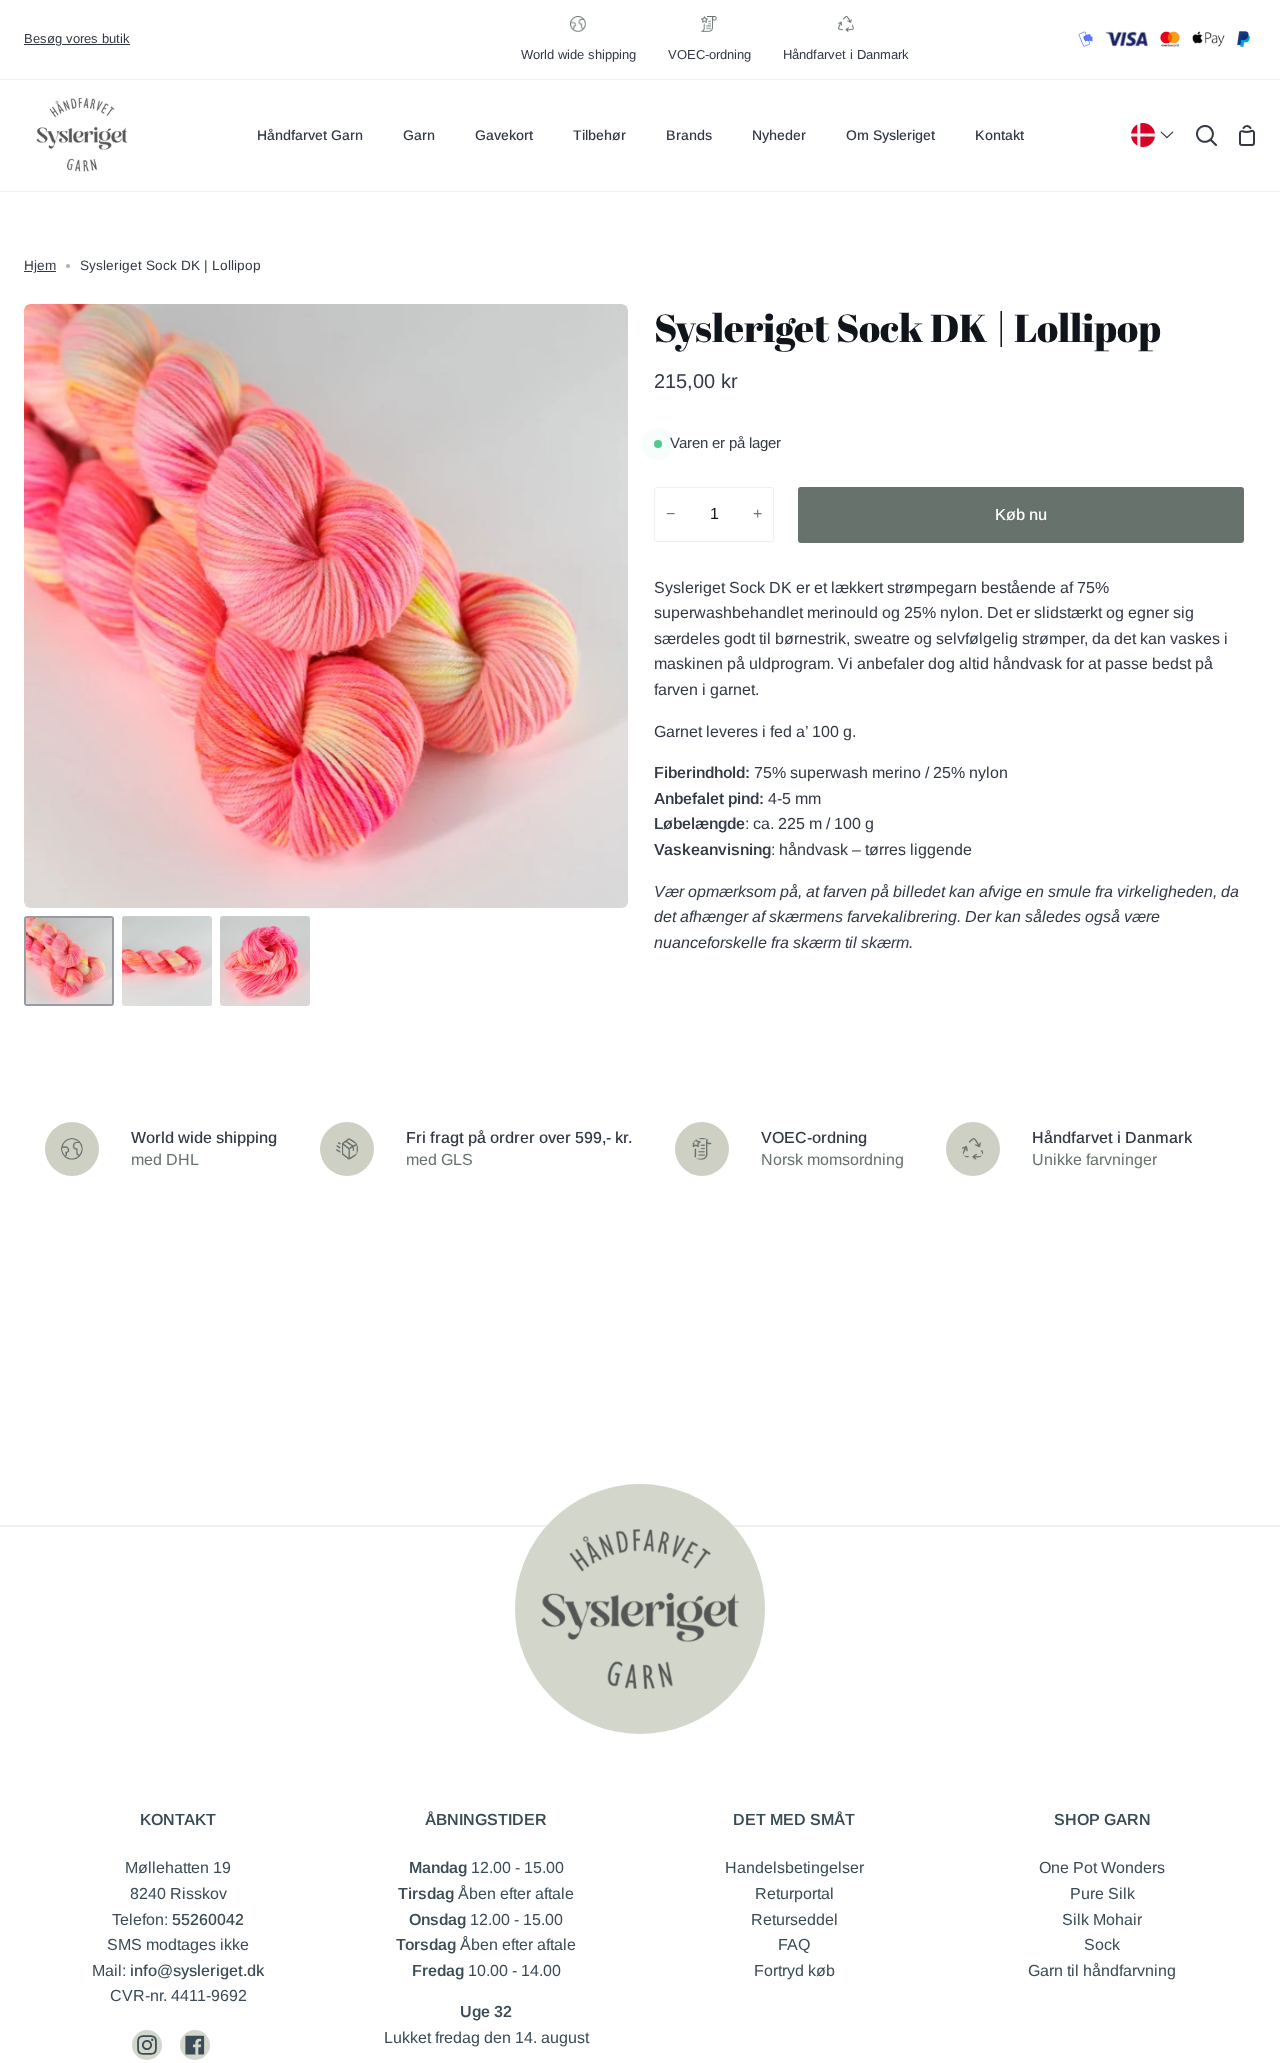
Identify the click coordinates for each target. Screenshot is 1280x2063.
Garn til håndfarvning (1102, 1970)
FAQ (794, 1944)
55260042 (208, 1919)
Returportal (794, 1893)
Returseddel (794, 1919)
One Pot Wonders (1102, 1867)
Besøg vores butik (77, 38)
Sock (1102, 1944)
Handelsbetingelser (794, 1867)
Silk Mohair (1102, 1919)
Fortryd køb (794, 1970)
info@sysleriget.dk (197, 1970)
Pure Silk (1102, 1893)
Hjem (40, 265)
